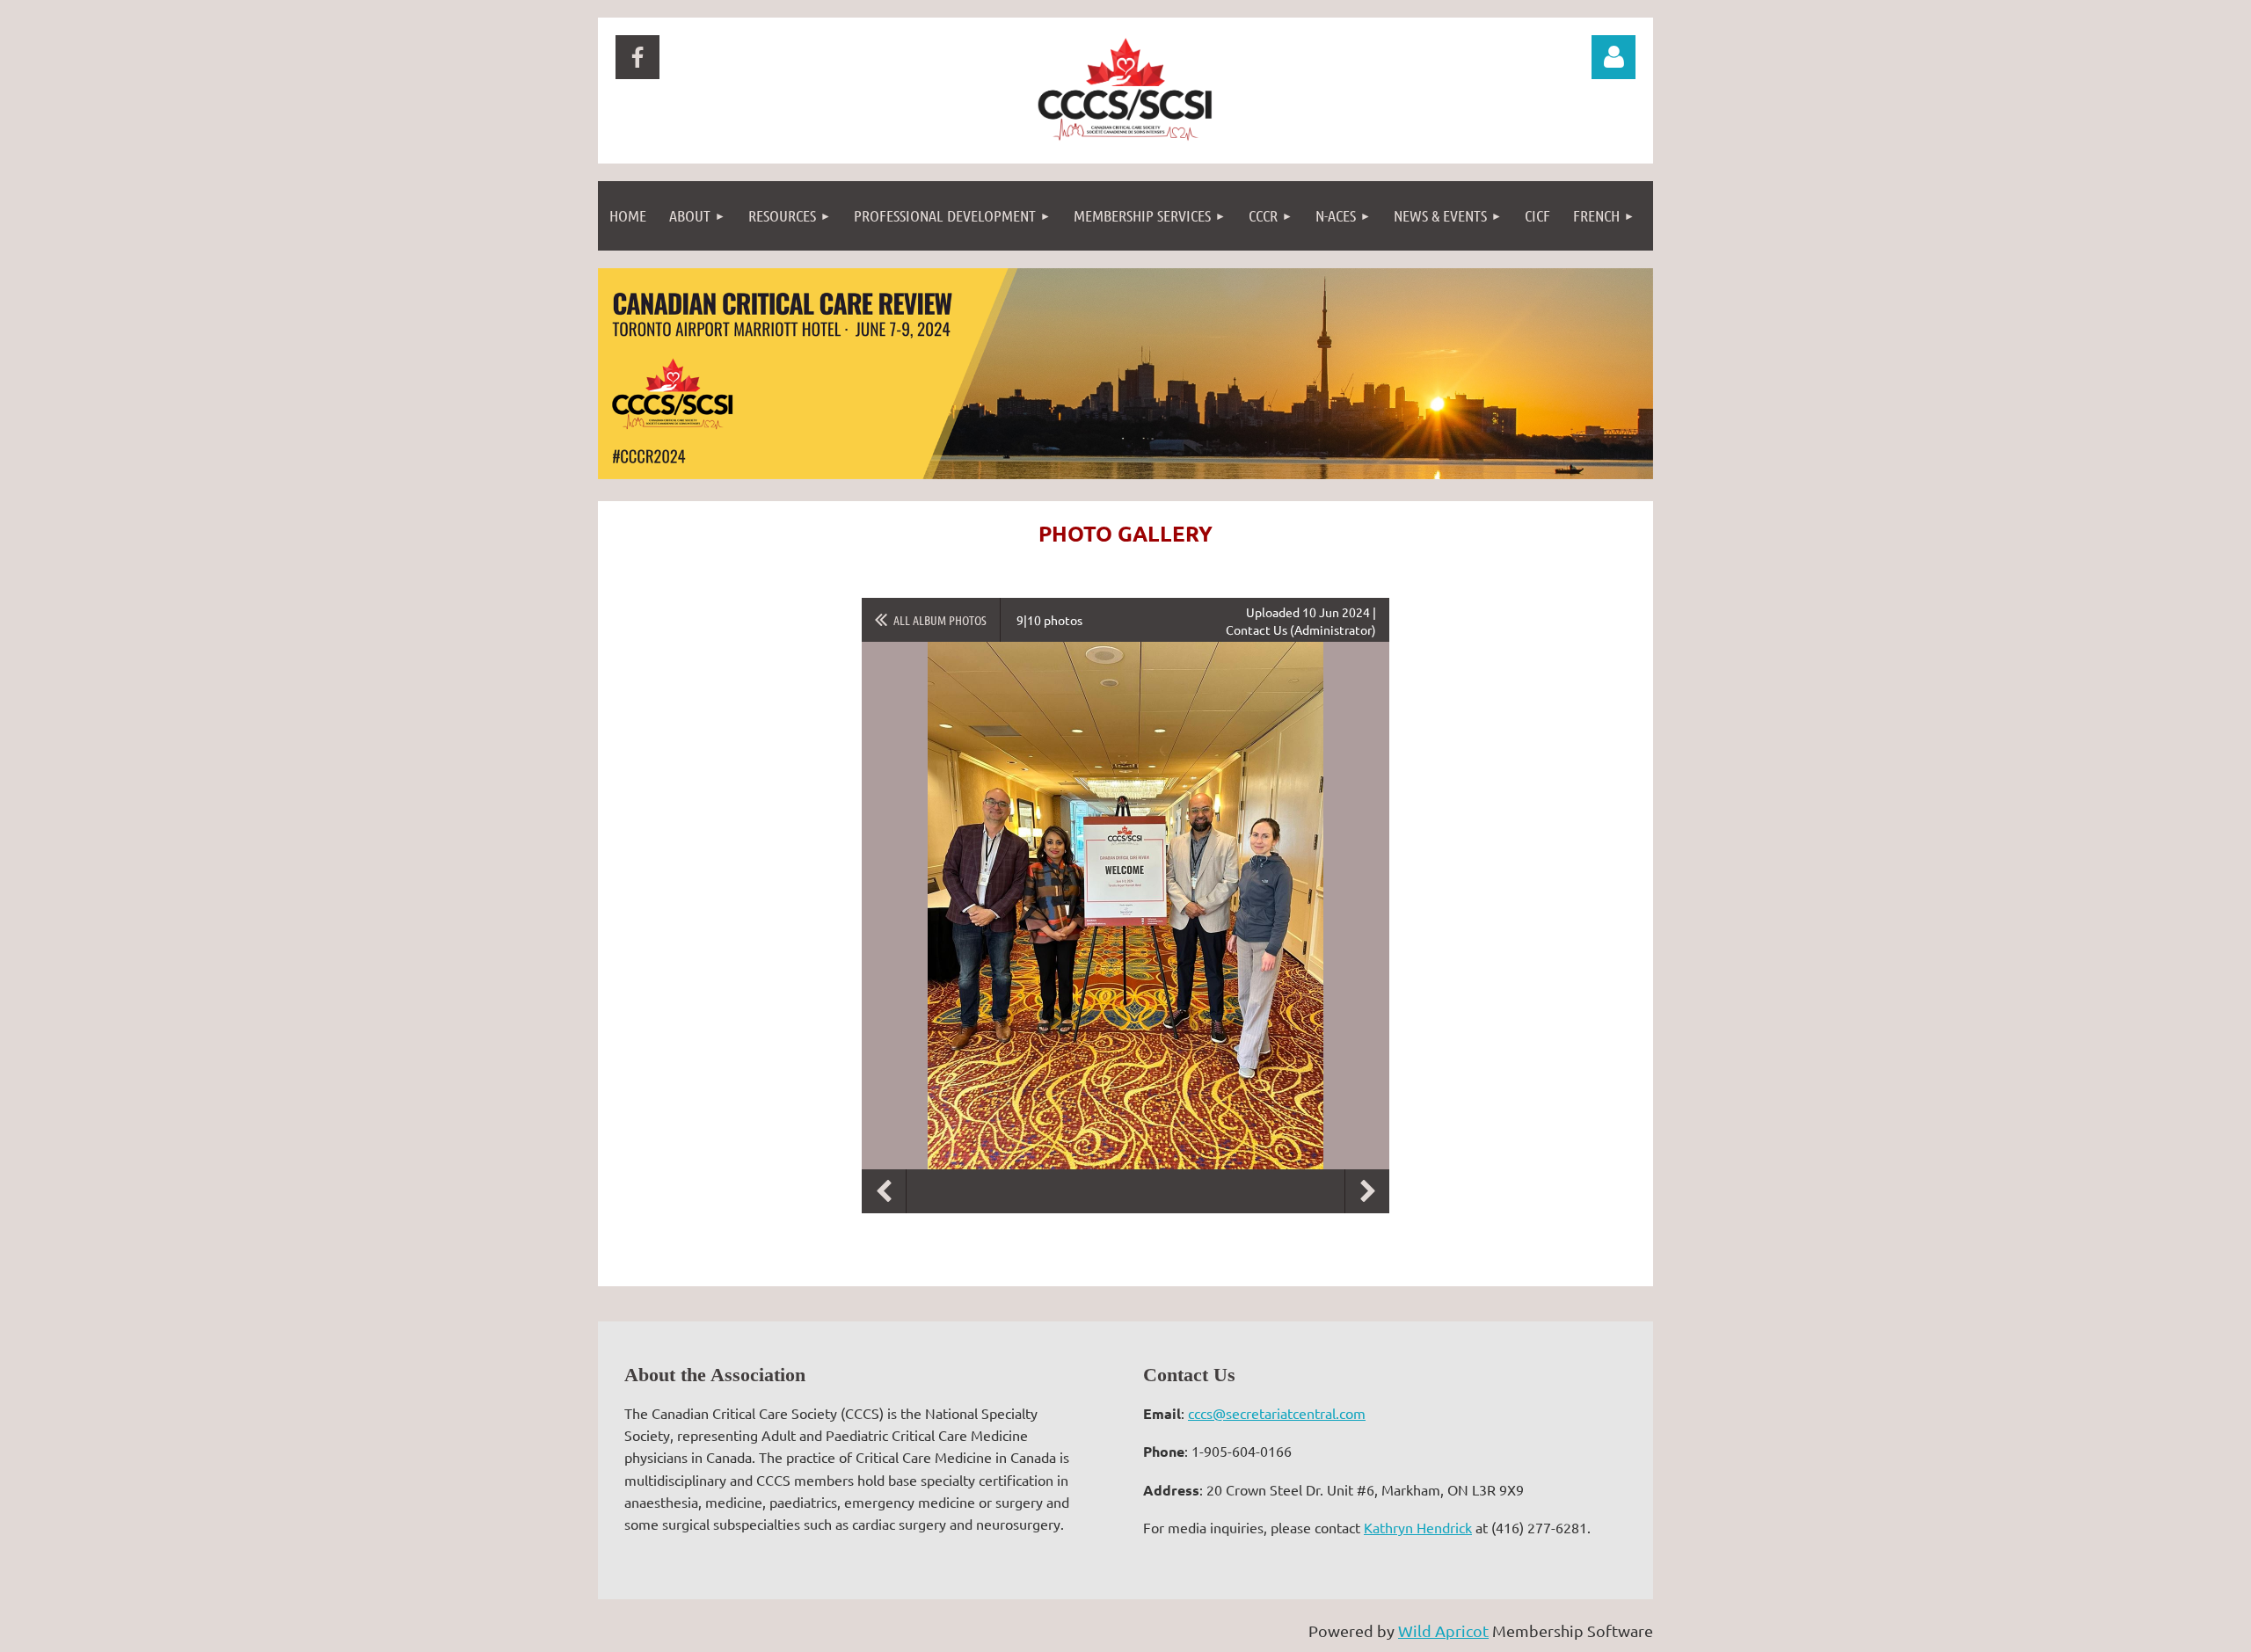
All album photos (940, 620)
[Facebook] (637, 57)
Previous (884, 1191)
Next (1367, 1191)
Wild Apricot (1443, 1630)
